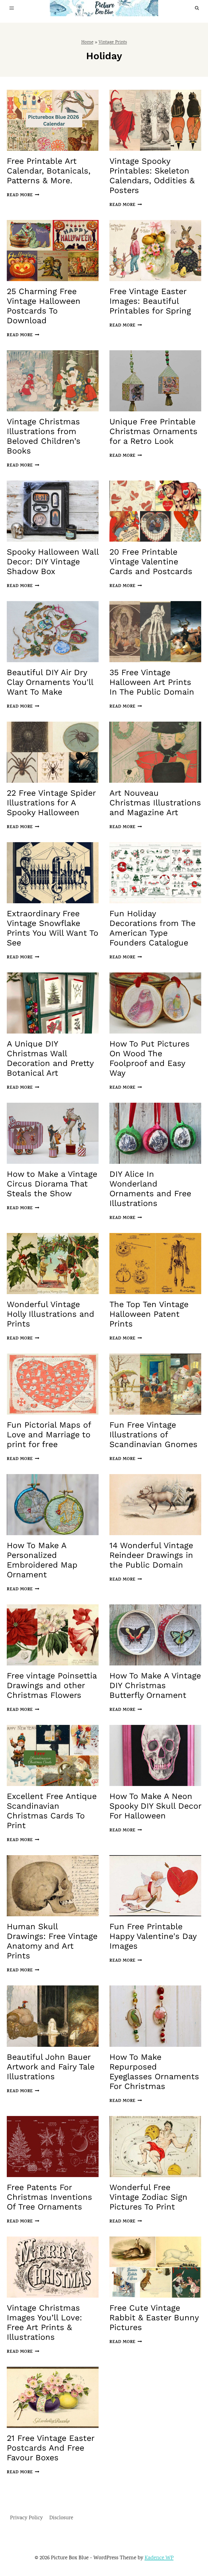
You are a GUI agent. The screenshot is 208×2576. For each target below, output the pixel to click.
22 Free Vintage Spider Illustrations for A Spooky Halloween (51, 803)
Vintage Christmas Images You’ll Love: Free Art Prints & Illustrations (44, 2322)
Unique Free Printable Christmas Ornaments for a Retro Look (153, 431)
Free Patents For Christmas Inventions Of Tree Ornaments (49, 2197)
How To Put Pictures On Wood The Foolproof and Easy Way (149, 1058)
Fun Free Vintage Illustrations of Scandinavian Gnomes (153, 1434)
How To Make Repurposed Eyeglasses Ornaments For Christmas (154, 2072)
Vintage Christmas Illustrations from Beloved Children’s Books (44, 436)
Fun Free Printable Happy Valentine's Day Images (153, 1936)
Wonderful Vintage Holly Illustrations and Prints (51, 1314)
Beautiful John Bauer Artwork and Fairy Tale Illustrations (51, 2067)
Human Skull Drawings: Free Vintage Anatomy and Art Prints (52, 1941)
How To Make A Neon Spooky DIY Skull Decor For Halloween (155, 1806)
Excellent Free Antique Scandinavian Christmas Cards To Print (52, 1811)
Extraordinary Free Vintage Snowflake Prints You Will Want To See (53, 928)
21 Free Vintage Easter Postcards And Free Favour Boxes (51, 2448)
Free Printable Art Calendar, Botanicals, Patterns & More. (49, 171)
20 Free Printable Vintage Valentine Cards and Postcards (151, 561)
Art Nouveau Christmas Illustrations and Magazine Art (155, 803)
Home (87, 43)
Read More (22, 195)
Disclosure (61, 2518)
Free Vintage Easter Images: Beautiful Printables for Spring (150, 301)
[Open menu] (12, 8)
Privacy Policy (26, 2518)
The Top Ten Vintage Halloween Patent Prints (149, 1314)
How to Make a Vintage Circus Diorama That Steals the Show (52, 1184)
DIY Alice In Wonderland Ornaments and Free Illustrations (150, 1189)
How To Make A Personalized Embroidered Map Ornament (42, 1560)
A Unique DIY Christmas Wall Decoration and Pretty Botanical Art (50, 1058)
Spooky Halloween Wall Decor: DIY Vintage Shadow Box (53, 561)
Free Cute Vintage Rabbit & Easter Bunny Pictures (154, 2317)
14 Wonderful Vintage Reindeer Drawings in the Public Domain (151, 1555)
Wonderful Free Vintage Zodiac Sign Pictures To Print (148, 2197)
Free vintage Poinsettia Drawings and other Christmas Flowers (52, 1685)
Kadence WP (159, 2558)
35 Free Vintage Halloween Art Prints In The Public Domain (152, 682)
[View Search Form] (197, 8)
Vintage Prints (113, 43)
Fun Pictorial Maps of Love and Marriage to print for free (49, 1434)
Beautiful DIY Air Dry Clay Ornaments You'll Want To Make (50, 682)
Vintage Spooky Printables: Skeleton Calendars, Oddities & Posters (152, 176)
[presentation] (53, 120)
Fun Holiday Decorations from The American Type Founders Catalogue (152, 928)
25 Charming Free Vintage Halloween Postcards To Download (44, 306)
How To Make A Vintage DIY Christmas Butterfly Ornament (155, 1685)
